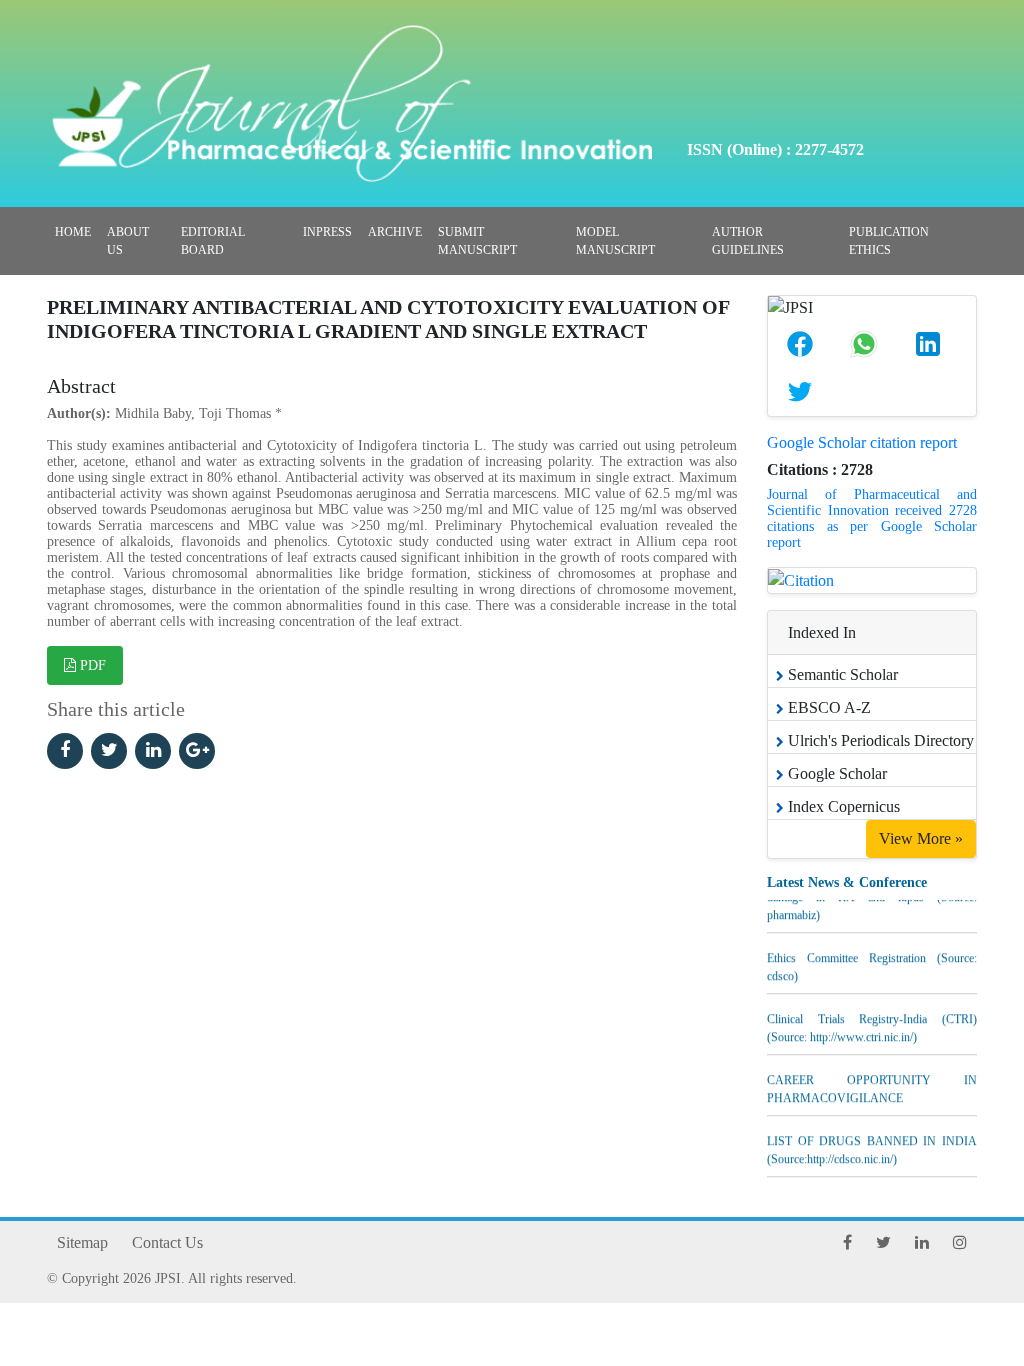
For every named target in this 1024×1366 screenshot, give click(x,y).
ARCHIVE (395, 232)
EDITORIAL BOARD (213, 241)
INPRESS (327, 232)
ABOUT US (128, 241)
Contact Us (167, 1242)
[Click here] (65, 751)
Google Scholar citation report (862, 442)
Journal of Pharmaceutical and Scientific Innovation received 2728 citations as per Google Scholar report (872, 518)
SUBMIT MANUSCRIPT (477, 241)
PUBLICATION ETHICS (889, 241)
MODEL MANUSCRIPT (615, 241)
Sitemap (82, 1242)
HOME (73, 232)
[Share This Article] (800, 344)
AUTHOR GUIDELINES (748, 241)
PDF (91, 665)
